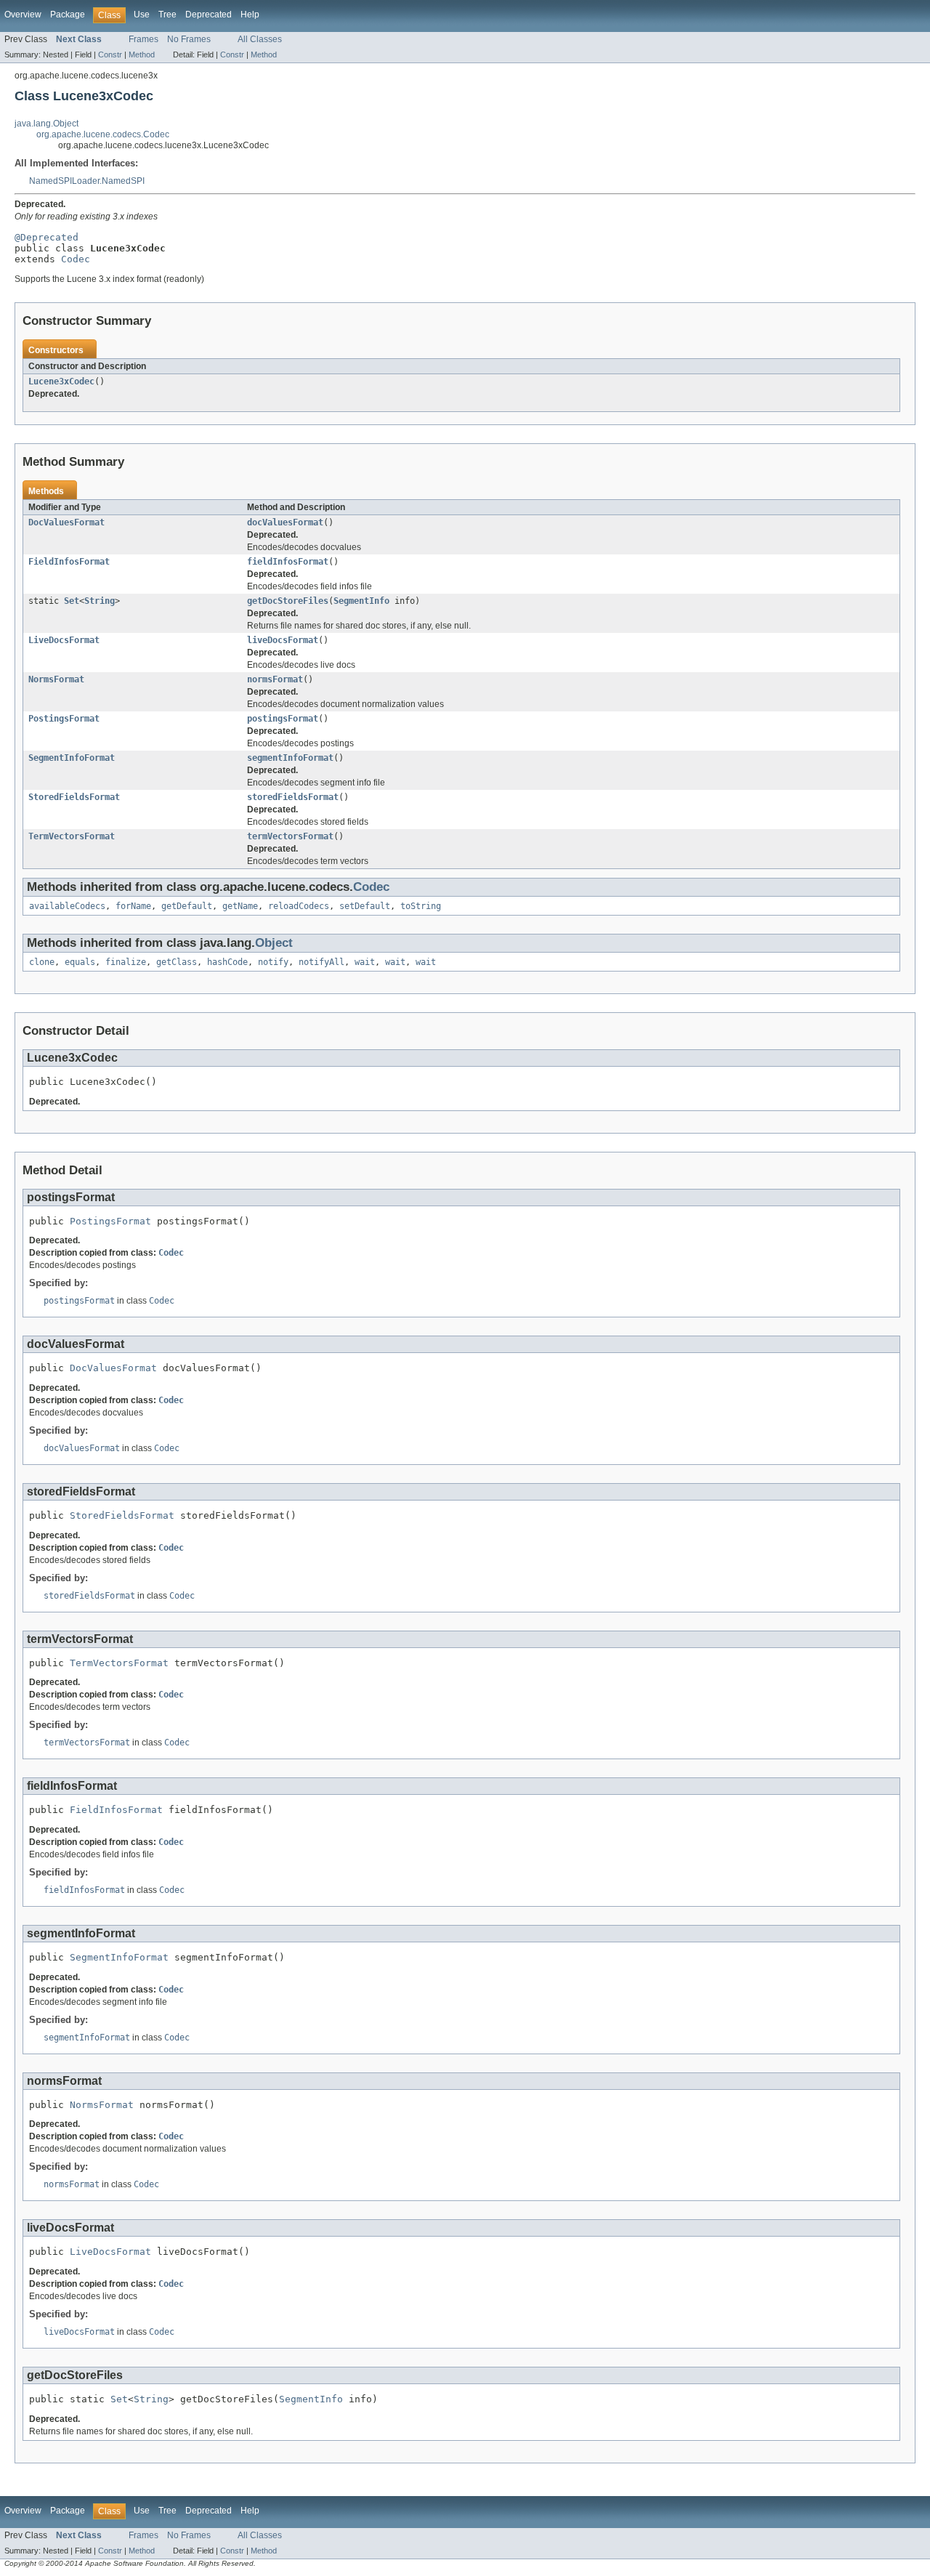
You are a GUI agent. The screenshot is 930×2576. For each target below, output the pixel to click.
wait (365, 962)
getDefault (187, 906)
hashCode (227, 962)
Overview (23, 15)
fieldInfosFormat (288, 562)
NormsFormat (56, 679)
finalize (126, 962)
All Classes (260, 39)
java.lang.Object (46, 124)
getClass (177, 962)
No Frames (189, 39)
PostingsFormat (64, 719)
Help (250, 15)
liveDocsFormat (283, 640)
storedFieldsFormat (293, 797)
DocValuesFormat (66, 522)
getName (240, 906)
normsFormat (275, 679)
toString (421, 906)
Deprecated (209, 15)
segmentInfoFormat (290, 758)
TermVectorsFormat (72, 836)
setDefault (365, 906)
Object (274, 943)
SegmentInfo (361, 601)
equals (80, 962)
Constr (110, 54)
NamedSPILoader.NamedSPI (87, 181)
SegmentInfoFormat (72, 758)
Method (142, 54)
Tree (167, 15)
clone (42, 962)
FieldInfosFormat (69, 562)
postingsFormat (283, 719)
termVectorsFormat (290, 836)
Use (142, 15)
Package (68, 15)
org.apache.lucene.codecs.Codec (103, 134)
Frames (143, 39)
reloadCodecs (299, 906)
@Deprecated (46, 237)
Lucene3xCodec (61, 381)
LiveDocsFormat (64, 640)
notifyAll (322, 962)
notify (273, 962)
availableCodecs (67, 906)
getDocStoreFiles (288, 601)
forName (133, 906)
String (100, 601)
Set (72, 601)
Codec (76, 259)
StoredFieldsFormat (74, 797)
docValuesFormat (285, 522)
